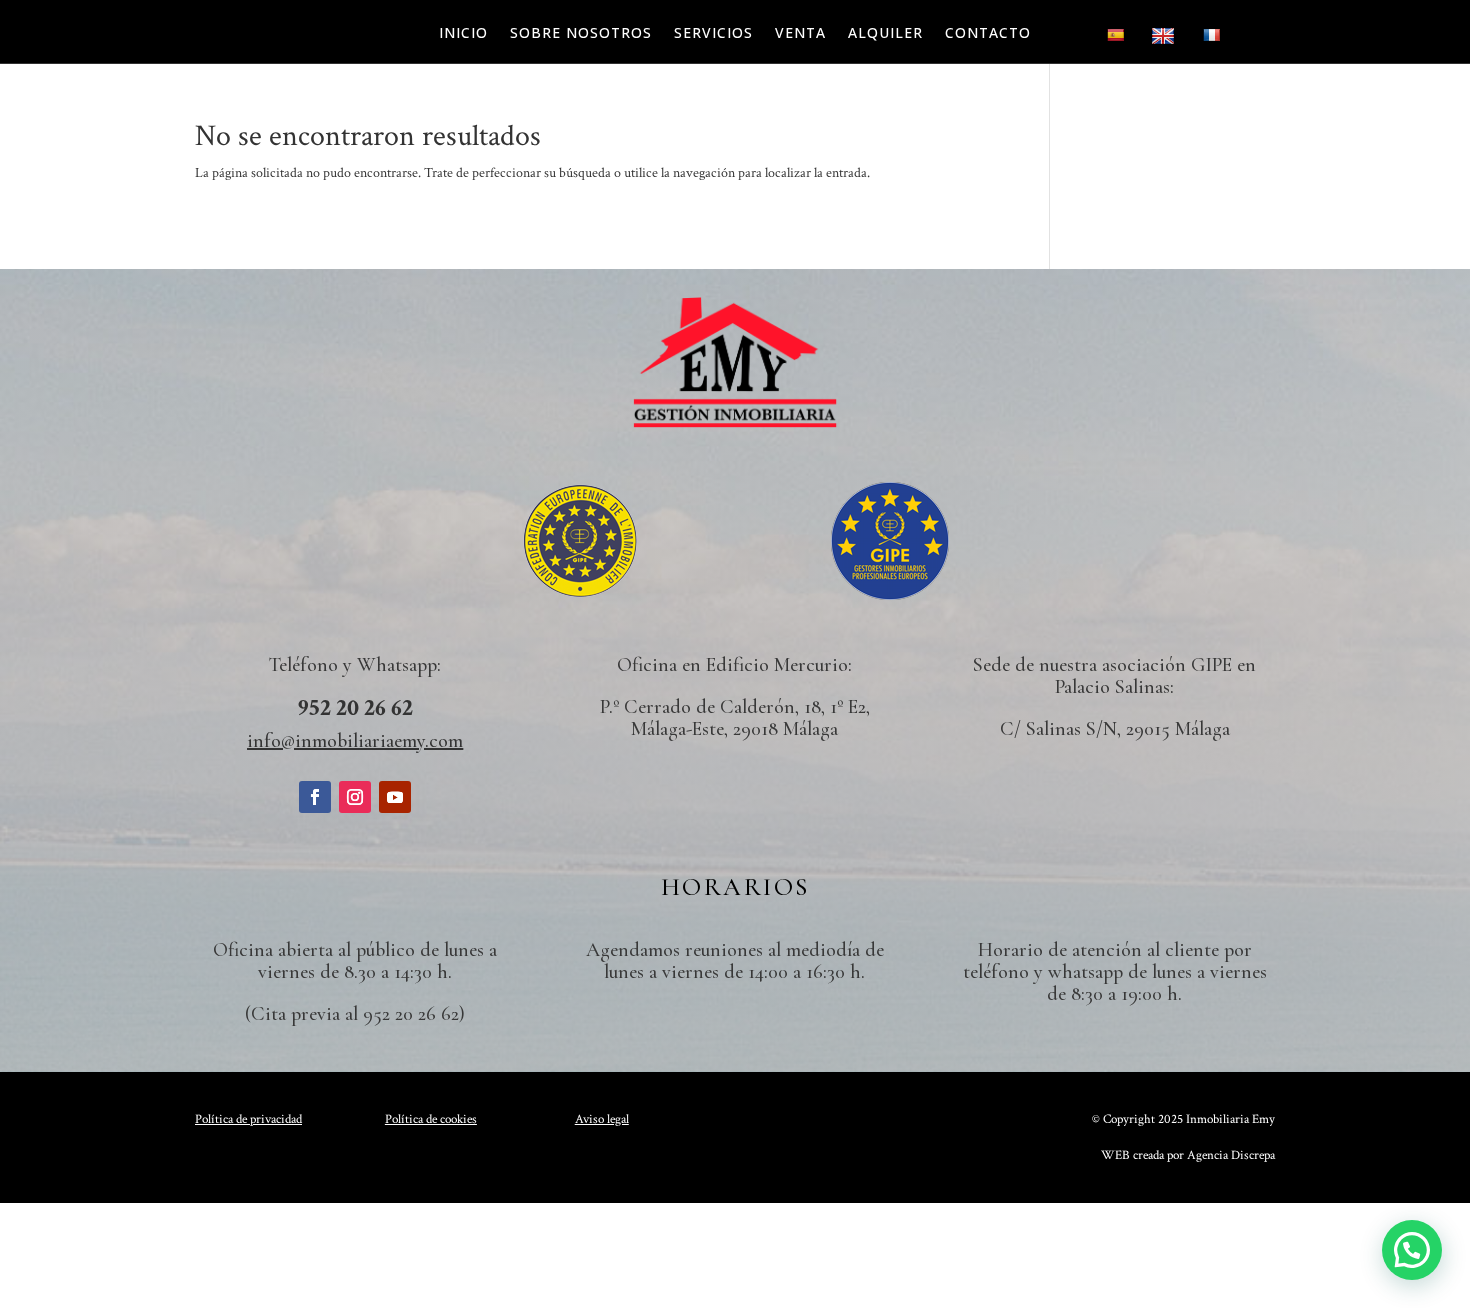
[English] (1165, 40)
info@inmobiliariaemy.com (355, 741)
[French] (1213, 40)
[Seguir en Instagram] (355, 797)
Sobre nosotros (581, 34)
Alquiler (885, 34)
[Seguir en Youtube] (395, 797)
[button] (1412, 1250)
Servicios (713, 34)
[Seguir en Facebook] (315, 797)
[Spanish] (1117, 40)
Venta (800, 34)
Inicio (463, 34)
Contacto (988, 34)
